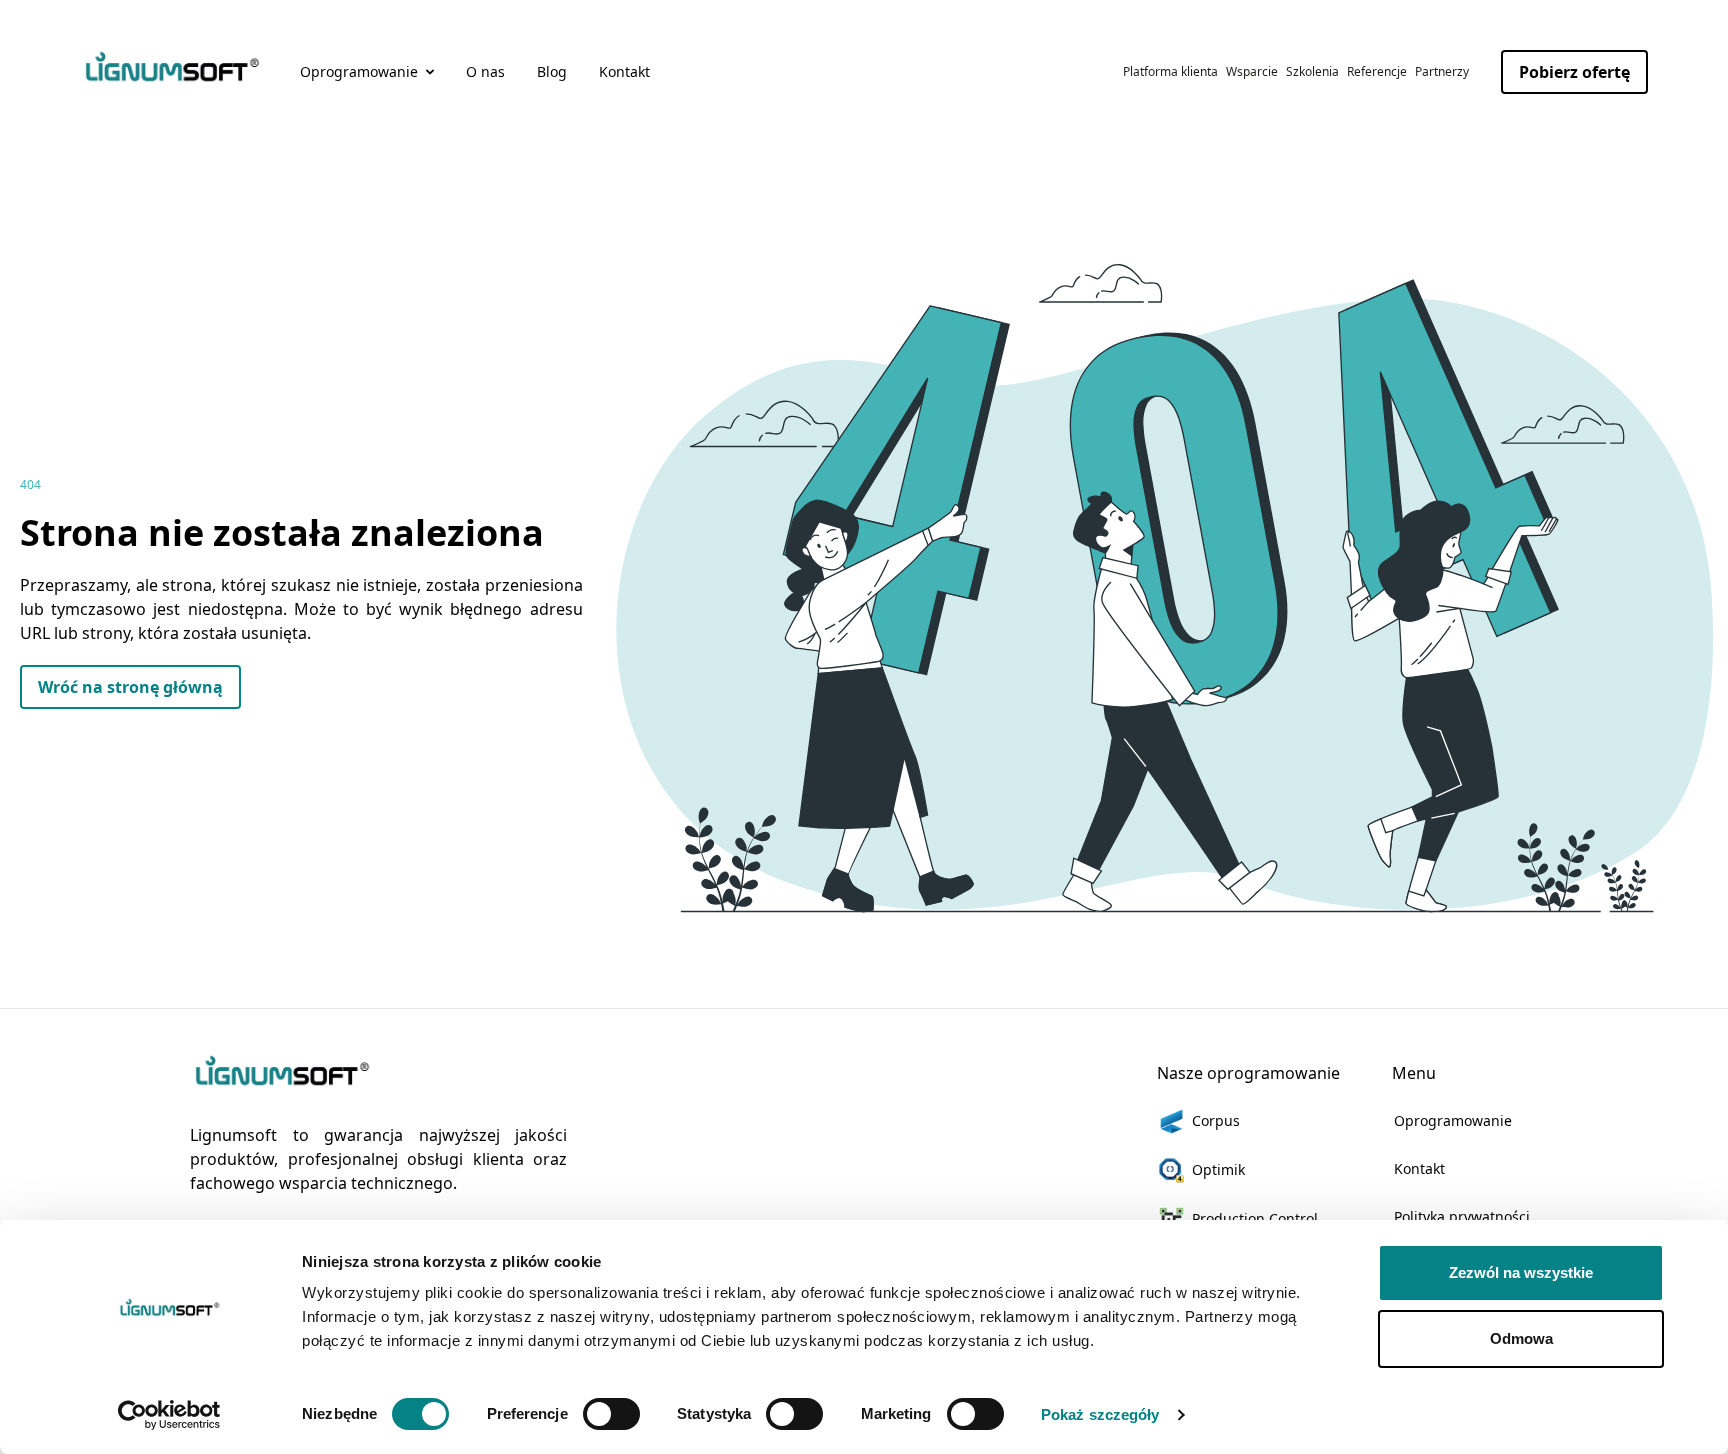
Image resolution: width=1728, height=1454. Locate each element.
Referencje (1377, 71)
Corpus (1216, 1120)
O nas (485, 71)
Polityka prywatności (1462, 1216)
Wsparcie (1252, 71)
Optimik (1218, 1169)
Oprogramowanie (1453, 1120)
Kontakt (624, 71)
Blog (552, 71)
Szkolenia (1312, 71)
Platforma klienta (1170, 71)
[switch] (611, 1414)
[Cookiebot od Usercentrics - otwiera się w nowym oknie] (169, 1415)
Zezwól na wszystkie (1521, 1272)
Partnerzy (1442, 71)
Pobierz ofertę (1574, 72)
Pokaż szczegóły (1100, 1414)
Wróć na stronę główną (130, 687)
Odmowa (1521, 1338)
